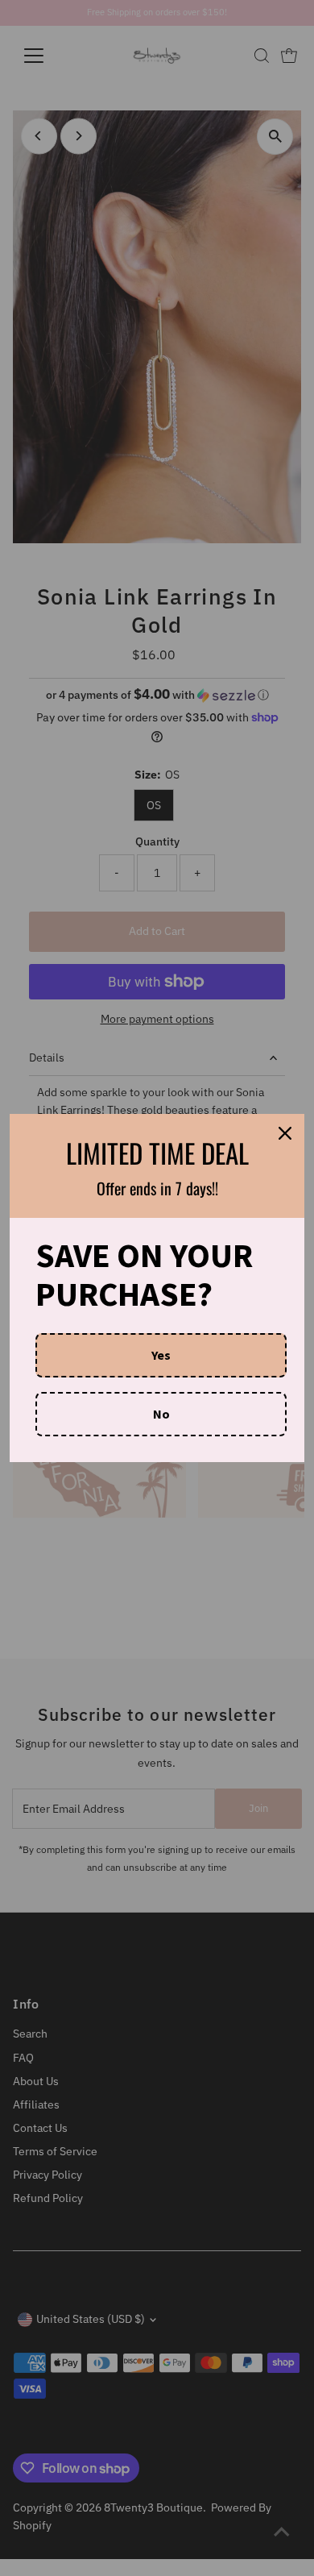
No (161, 1414)
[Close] (285, 1133)
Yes (161, 1355)
